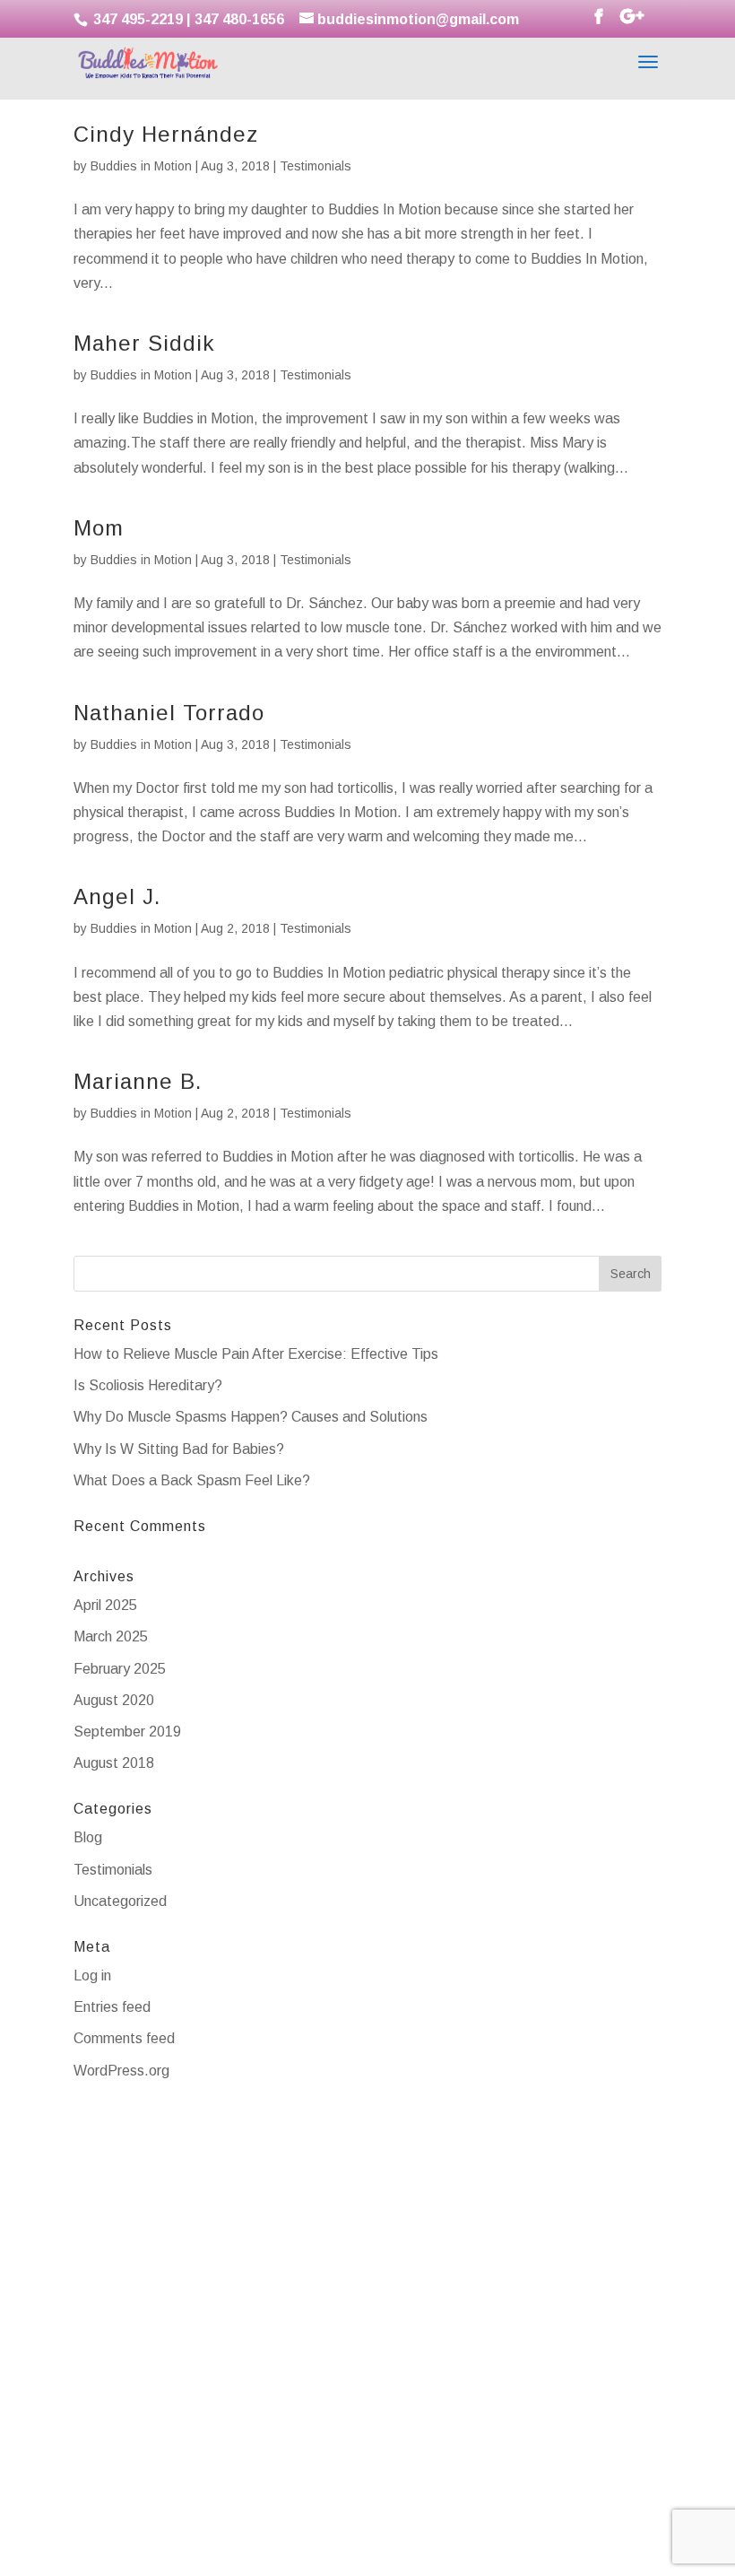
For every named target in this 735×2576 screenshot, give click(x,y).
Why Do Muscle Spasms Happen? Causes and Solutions (251, 1417)
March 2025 (111, 1636)
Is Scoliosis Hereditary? (148, 1385)
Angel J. (117, 896)
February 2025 (120, 1669)
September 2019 (127, 1732)
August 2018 (114, 1763)
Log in (92, 1976)
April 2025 (105, 1605)
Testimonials (316, 166)
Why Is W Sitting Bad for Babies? (179, 1449)
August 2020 (114, 1700)
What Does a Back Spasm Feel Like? (192, 1480)
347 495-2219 (136, 19)
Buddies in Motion (141, 166)
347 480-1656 (239, 19)
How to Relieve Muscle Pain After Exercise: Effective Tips (256, 1354)
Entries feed (112, 2007)
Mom (99, 528)
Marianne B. (138, 1081)
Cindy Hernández (166, 134)
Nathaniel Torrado (169, 713)
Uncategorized (120, 1901)
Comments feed (124, 2038)
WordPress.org (121, 2071)
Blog (88, 1837)
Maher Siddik (144, 343)
